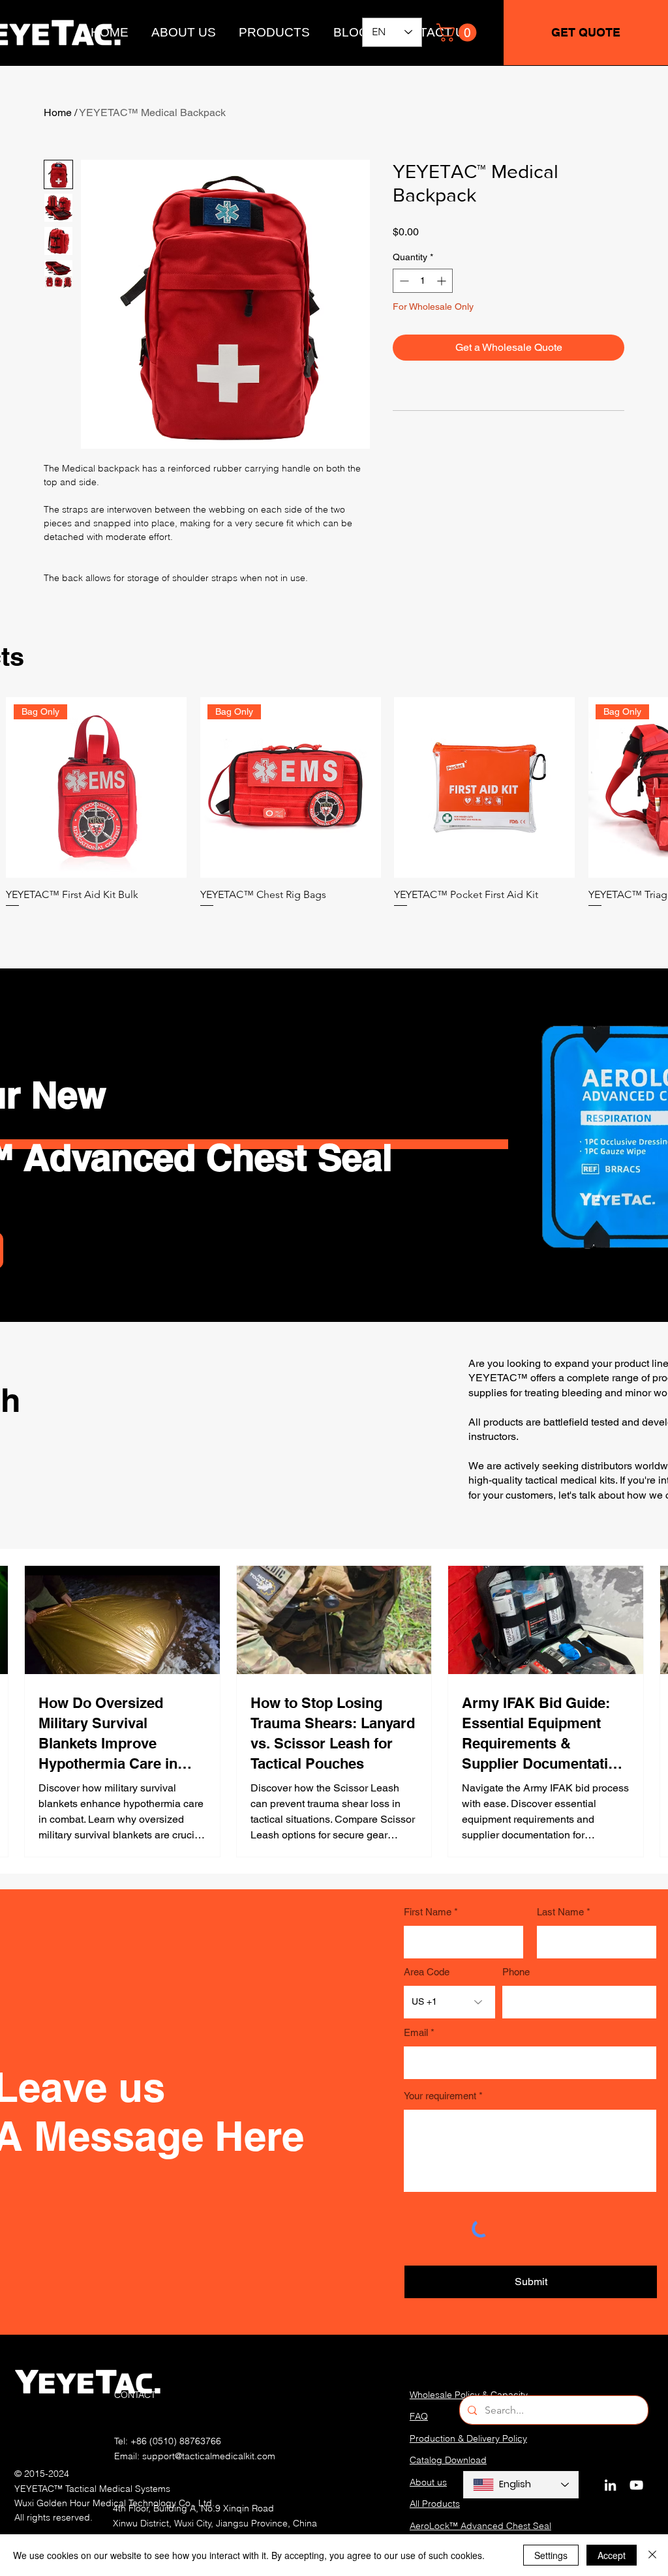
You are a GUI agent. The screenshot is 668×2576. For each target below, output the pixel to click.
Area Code (427, 1972)
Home (58, 112)
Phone (516, 1972)
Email (416, 2032)
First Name (428, 1912)
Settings (551, 2555)
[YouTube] (636, 2485)
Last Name (560, 1912)
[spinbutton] (423, 281)
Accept (612, 2555)
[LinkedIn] (610, 2485)
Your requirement (440, 2096)
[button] (459, 33)
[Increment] (443, 281)
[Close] (652, 2555)
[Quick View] (484, 787)
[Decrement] (403, 281)
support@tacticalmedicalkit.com (209, 2456)
